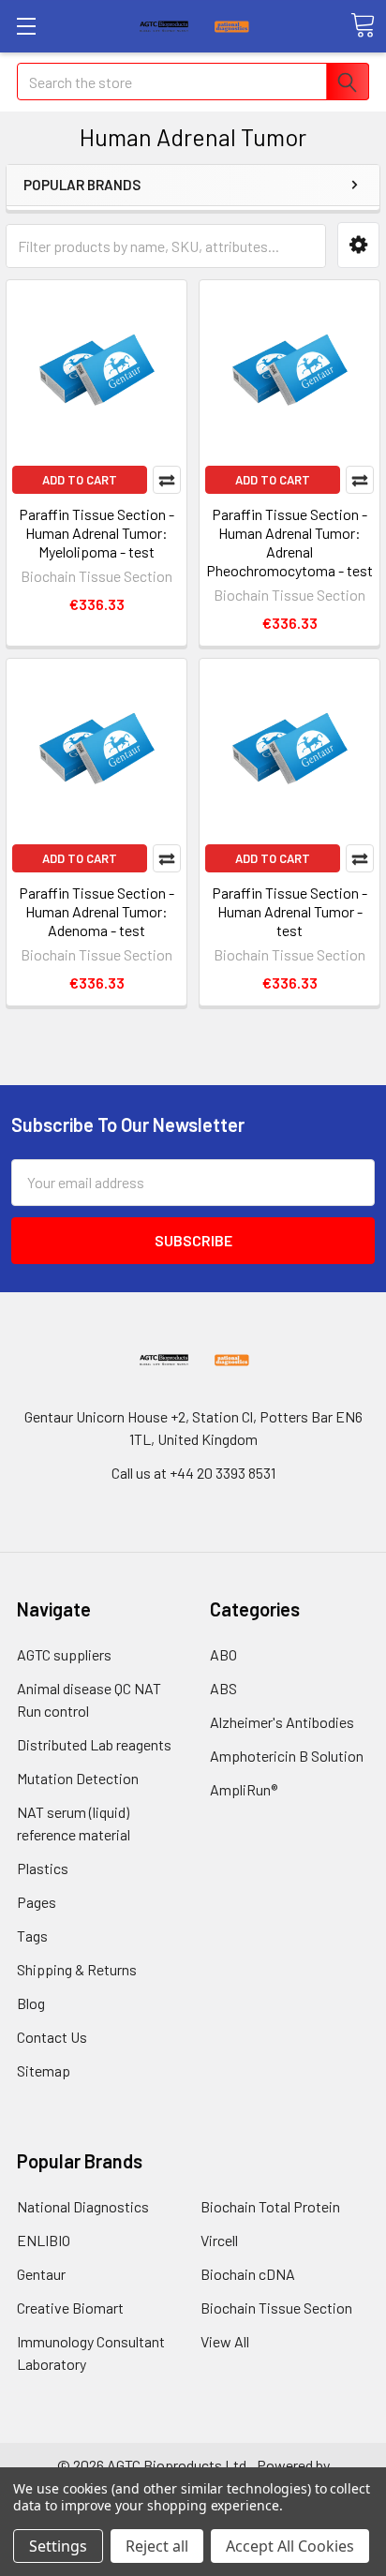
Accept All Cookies (290, 2546)
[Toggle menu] (26, 26)
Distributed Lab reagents (94, 1744)
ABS (223, 1688)
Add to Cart (80, 480)
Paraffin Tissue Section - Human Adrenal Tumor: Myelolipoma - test (96, 533)
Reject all (157, 2546)
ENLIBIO (44, 2240)
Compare (167, 480)
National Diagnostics (83, 2206)
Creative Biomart (70, 2308)
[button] (358, 245)
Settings (58, 2546)
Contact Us (52, 2037)
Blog (31, 2003)
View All (225, 2341)
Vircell (219, 2240)
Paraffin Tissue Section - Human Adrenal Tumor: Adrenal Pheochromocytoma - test (289, 542)
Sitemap (44, 2070)
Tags (32, 1936)
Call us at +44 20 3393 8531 (193, 1473)
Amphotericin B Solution (287, 1756)
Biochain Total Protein (270, 2206)
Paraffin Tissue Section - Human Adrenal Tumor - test (289, 911)
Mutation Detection (78, 1778)
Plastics (43, 1868)
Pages (37, 1902)
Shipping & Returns (77, 1969)
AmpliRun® (244, 1789)
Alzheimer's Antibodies (282, 1722)
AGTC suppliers (64, 1654)
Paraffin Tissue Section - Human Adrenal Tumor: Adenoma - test (96, 911)
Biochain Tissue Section (276, 2308)
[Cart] (363, 25)
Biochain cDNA (248, 2274)
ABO (223, 1654)
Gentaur (41, 2274)
